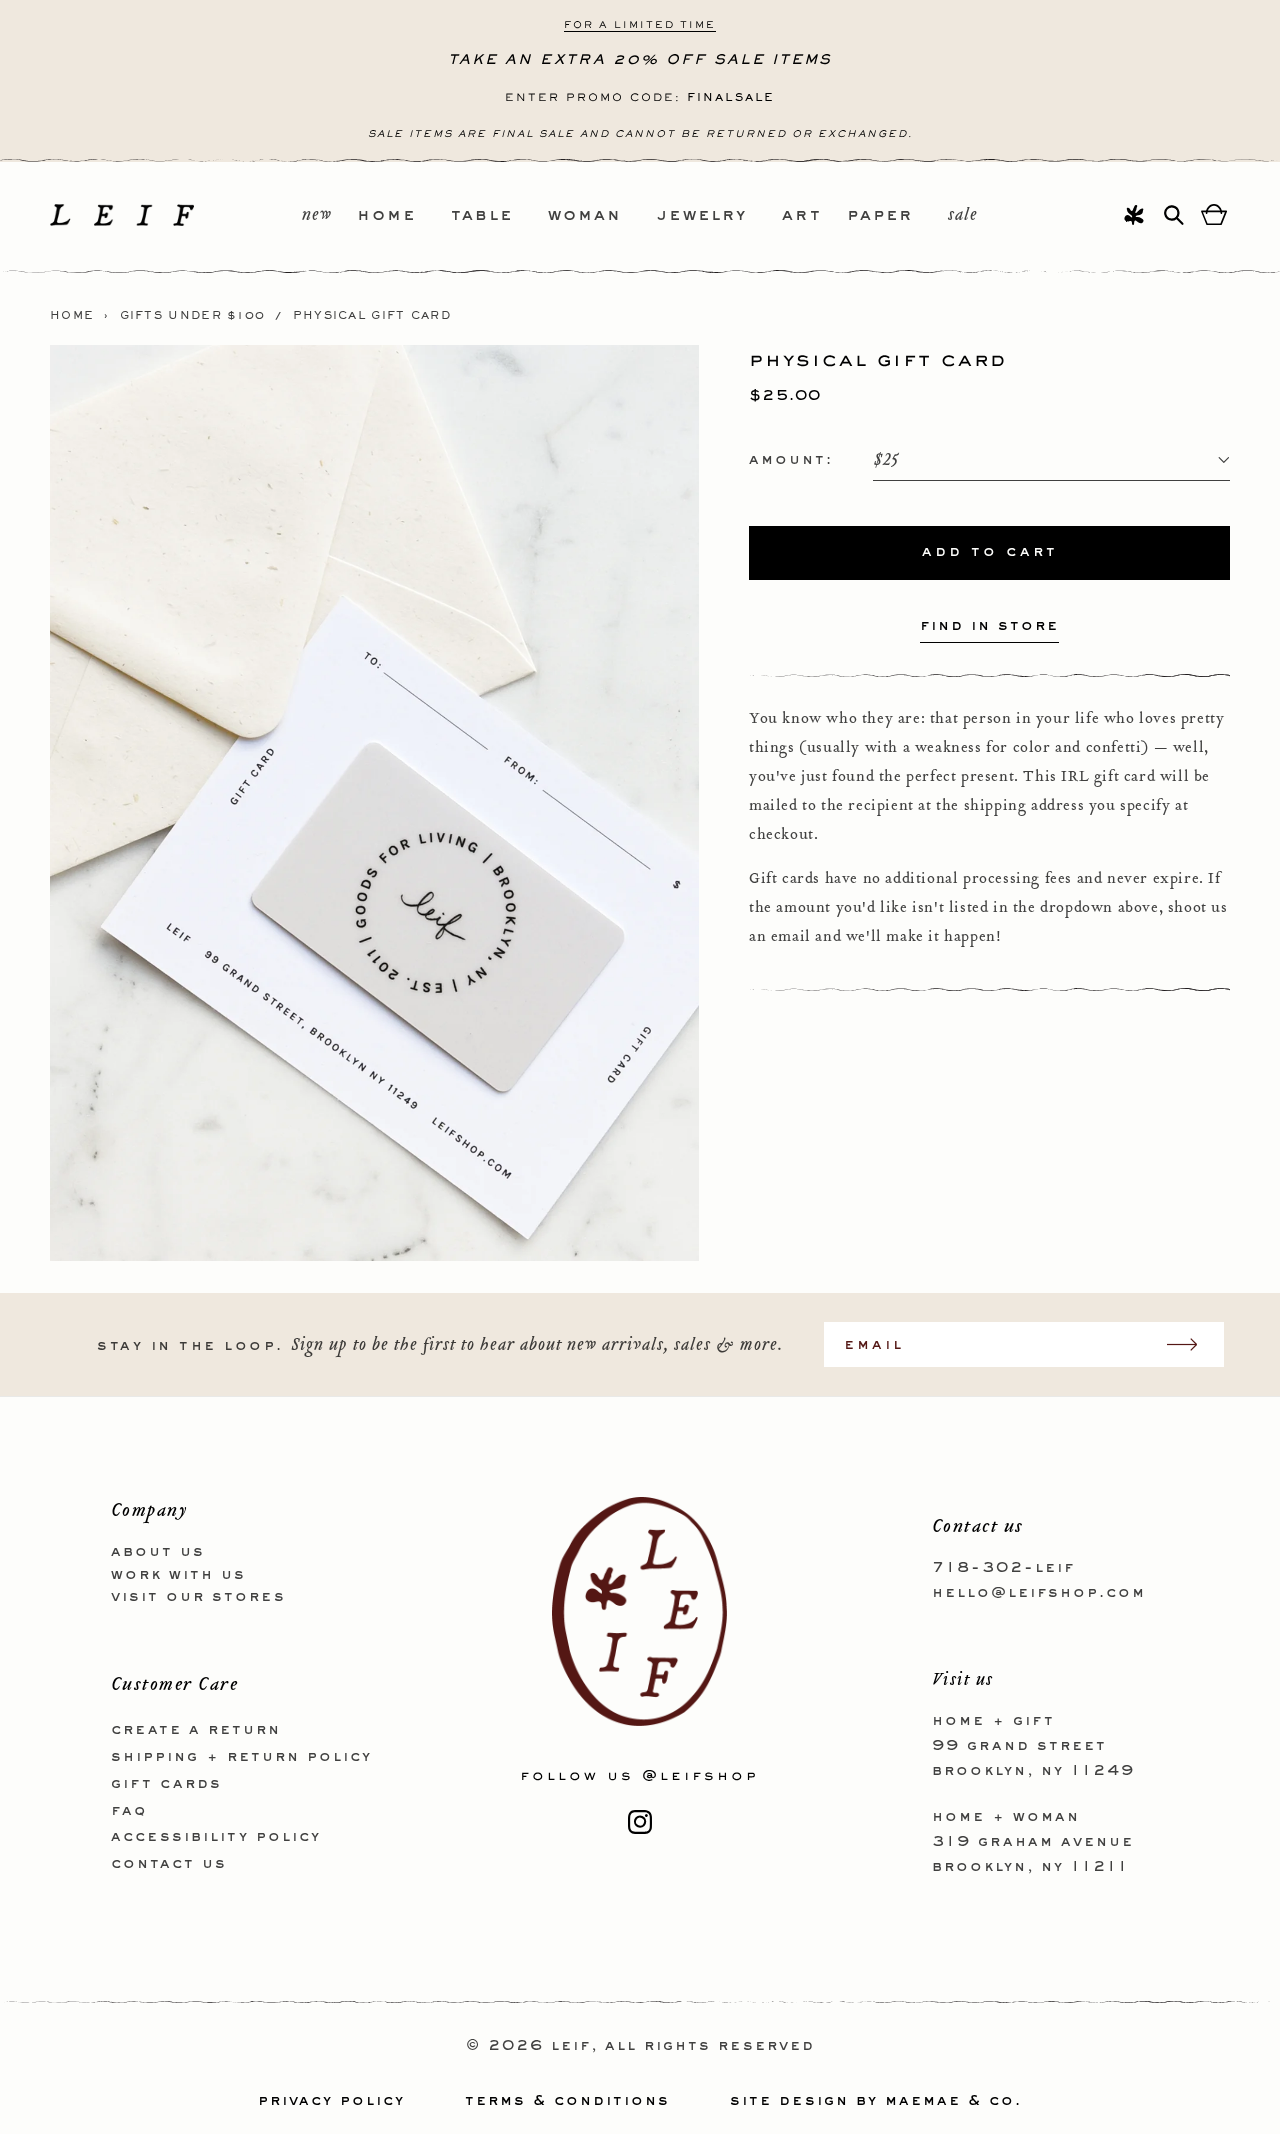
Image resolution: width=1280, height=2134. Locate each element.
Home (72, 316)
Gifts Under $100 (193, 316)
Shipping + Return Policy (241, 1757)
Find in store (989, 626)
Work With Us (178, 1575)
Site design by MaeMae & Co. (876, 2101)
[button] (404, 216)
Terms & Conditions (567, 2101)
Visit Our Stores (198, 1597)
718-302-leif (1003, 1568)
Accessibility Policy (216, 1837)
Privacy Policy (331, 2101)
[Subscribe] (1192, 1344)
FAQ (129, 1811)
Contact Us (169, 1864)
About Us (158, 1552)
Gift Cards (166, 1784)
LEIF (571, 2046)
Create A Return (196, 1730)
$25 (885, 460)
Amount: (791, 460)
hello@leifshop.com (1039, 1593)
